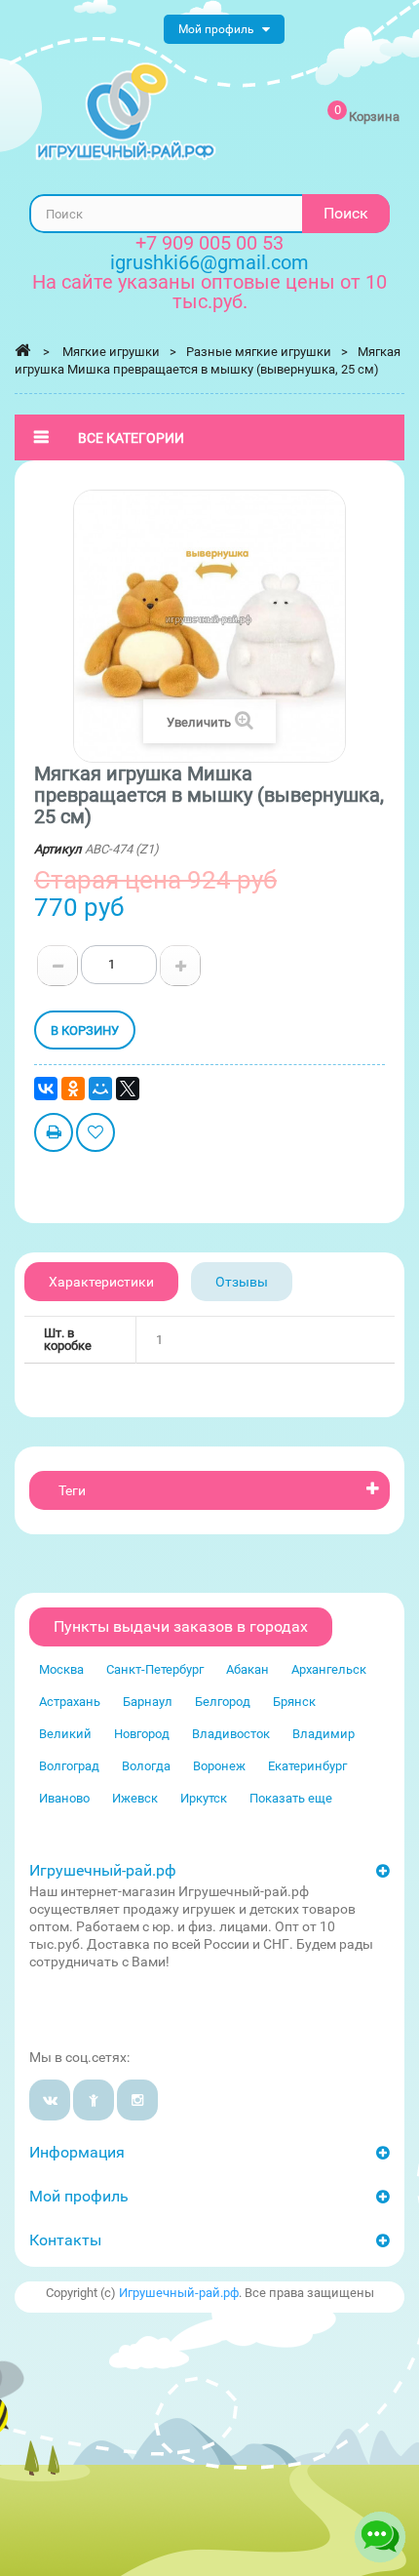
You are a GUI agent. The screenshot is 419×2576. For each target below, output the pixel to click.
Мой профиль (79, 2196)
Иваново (64, 1798)
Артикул (58, 849)
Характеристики (101, 1282)
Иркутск (204, 1798)
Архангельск (329, 1669)
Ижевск (135, 1798)
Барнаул (148, 1702)
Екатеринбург (307, 1766)
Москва (61, 1669)
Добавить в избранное (95, 1135)
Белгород (223, 1702)
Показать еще (291, 1798)
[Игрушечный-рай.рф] (126, 112)
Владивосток (231, 1734)
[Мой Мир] (100, 1089)
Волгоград (69, 1766)
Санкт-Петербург (155, 1669)
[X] (128, 1089)
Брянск (294, 1702)
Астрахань (70, 1702)
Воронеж (219, 1766)
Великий (65, 1734)
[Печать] (54, 1135)
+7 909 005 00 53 (209, 243)
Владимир (324, 1734)
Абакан (248, 1669)
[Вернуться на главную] (22, 350)
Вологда (146, 1766)
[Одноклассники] (73, 1089)
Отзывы (242, 1282)
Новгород (142, 1734)
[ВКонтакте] (46, 1089)
